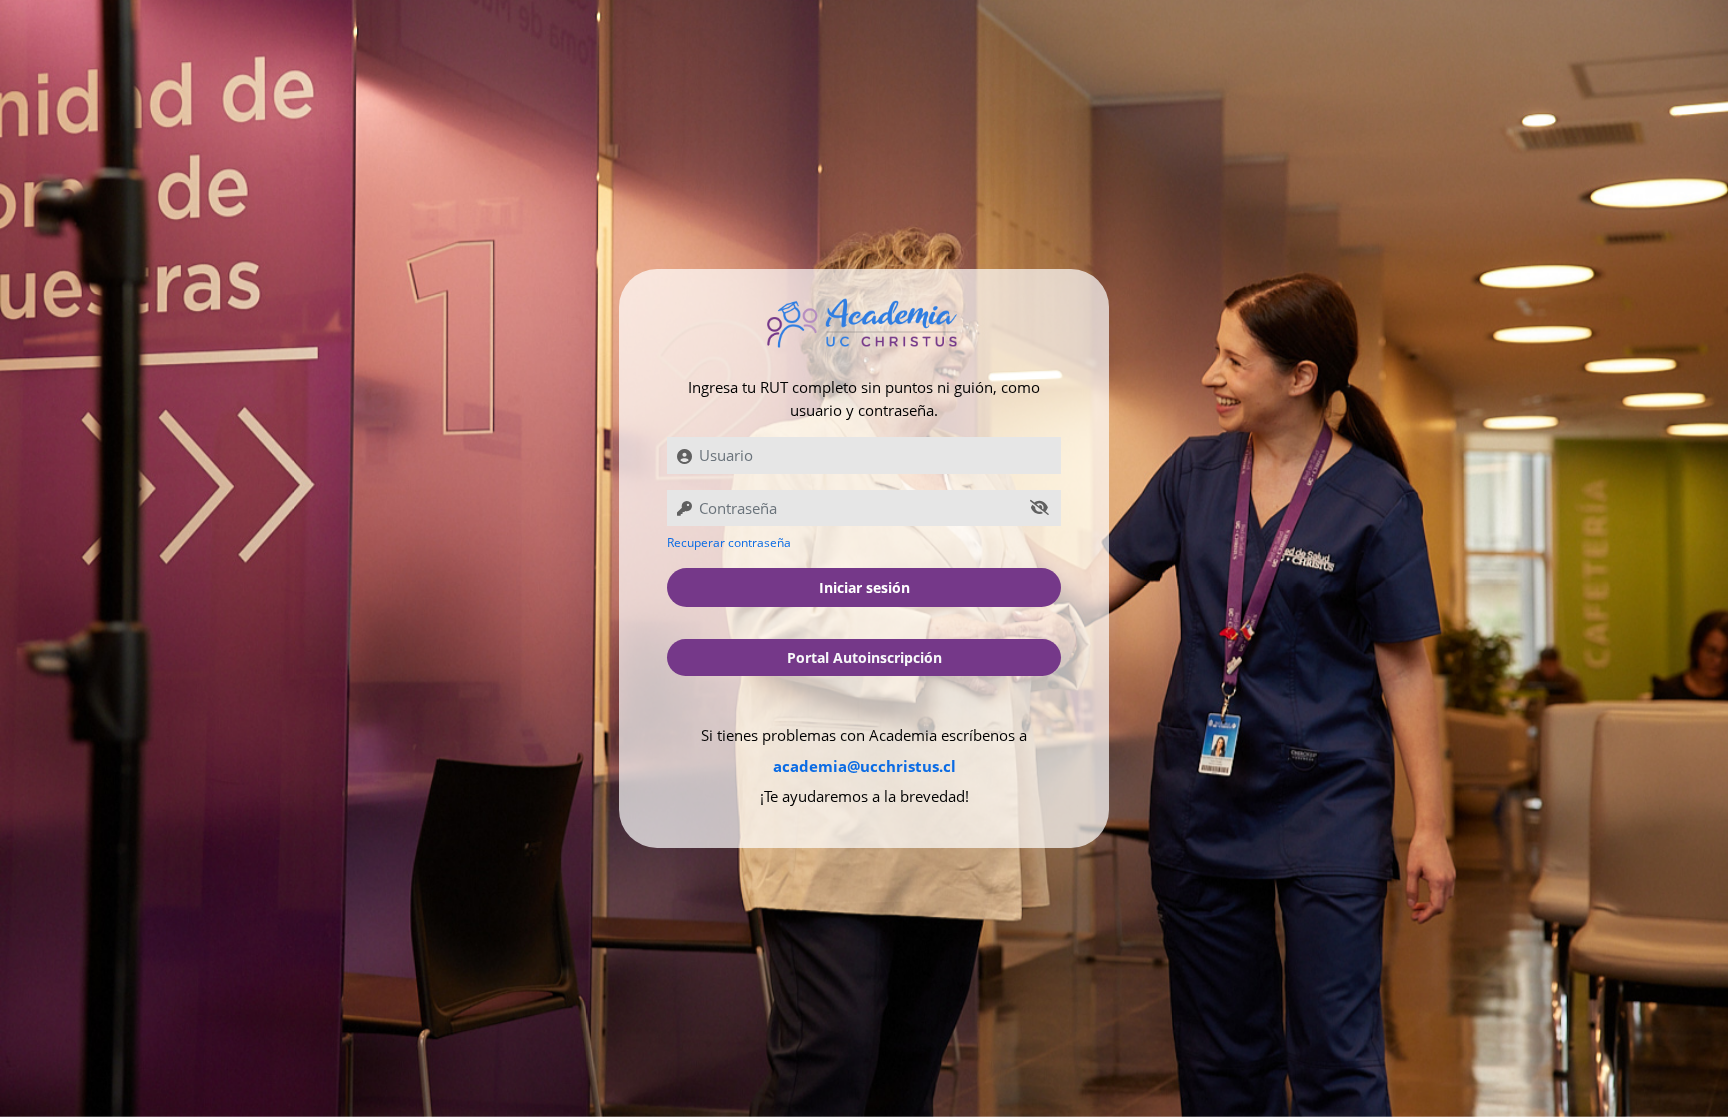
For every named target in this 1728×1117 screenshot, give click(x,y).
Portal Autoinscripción (864, 657)
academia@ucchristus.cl (864, 766)
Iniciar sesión (864, 587)
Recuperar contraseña (729, 542)
